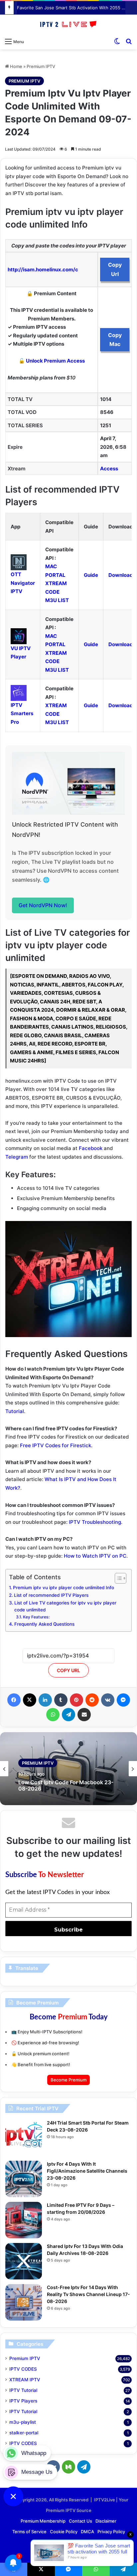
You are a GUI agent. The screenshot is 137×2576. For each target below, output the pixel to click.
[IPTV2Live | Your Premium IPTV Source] (68, 25)
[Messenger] (123, 1700)
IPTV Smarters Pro (22, 713)
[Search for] (129, 41)
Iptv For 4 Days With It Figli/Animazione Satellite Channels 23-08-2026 (87, 2171)
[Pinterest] (76, 1700)
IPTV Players (23, 2401)
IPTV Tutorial (23, 2390)
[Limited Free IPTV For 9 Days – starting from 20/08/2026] (24, 2220)
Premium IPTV (41, 66)
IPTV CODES (23, 2369)
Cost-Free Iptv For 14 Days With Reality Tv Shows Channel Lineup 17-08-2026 (88, 2294)
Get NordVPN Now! (43, 905)
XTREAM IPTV (25, 2380)
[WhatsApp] (53, 1715)
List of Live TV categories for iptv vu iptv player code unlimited (65, 1606)
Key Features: (36, 1617)
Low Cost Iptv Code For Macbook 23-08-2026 (66, 1786)
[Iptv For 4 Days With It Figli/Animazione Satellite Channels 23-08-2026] (24, 2179)
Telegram (17, 1157)
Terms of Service (29, 2532)
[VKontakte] (108, 1700)
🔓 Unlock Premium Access (52, 361)
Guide (91, 575)
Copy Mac (115, 339)
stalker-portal (24, 2433)
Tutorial (15, 1411)
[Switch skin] (117, 41)
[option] (68, 1769)
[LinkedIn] (45, 1700)
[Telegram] (68, 1715)
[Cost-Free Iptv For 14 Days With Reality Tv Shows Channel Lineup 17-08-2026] (24, 2302)
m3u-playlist (23, 2422)
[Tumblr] (61, 1700)
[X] (30, 1700)
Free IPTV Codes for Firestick (56, 1445)
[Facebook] (14, 1700)
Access (109, 469)
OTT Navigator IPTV (23, 583)
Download (121, 575)
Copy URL (68, 1670)
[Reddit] (92, 1700)
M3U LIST (57, 600)
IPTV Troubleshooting (95, 1522)
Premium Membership (43, 2521)
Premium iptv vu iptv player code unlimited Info (64, 1588)
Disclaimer (106, 2521)
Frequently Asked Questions (44, 1624)
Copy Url (115, 269)
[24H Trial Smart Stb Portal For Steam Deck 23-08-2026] (24, 2138)
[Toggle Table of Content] (117, 1578)
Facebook (91, 1148)
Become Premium (68, 2080)
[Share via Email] (84, 1715)
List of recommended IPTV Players (51, 1595)
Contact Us (80, 2521)
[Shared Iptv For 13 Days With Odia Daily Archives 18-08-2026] (24, 2261)
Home (16, 66)
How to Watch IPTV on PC (95, 1556)
